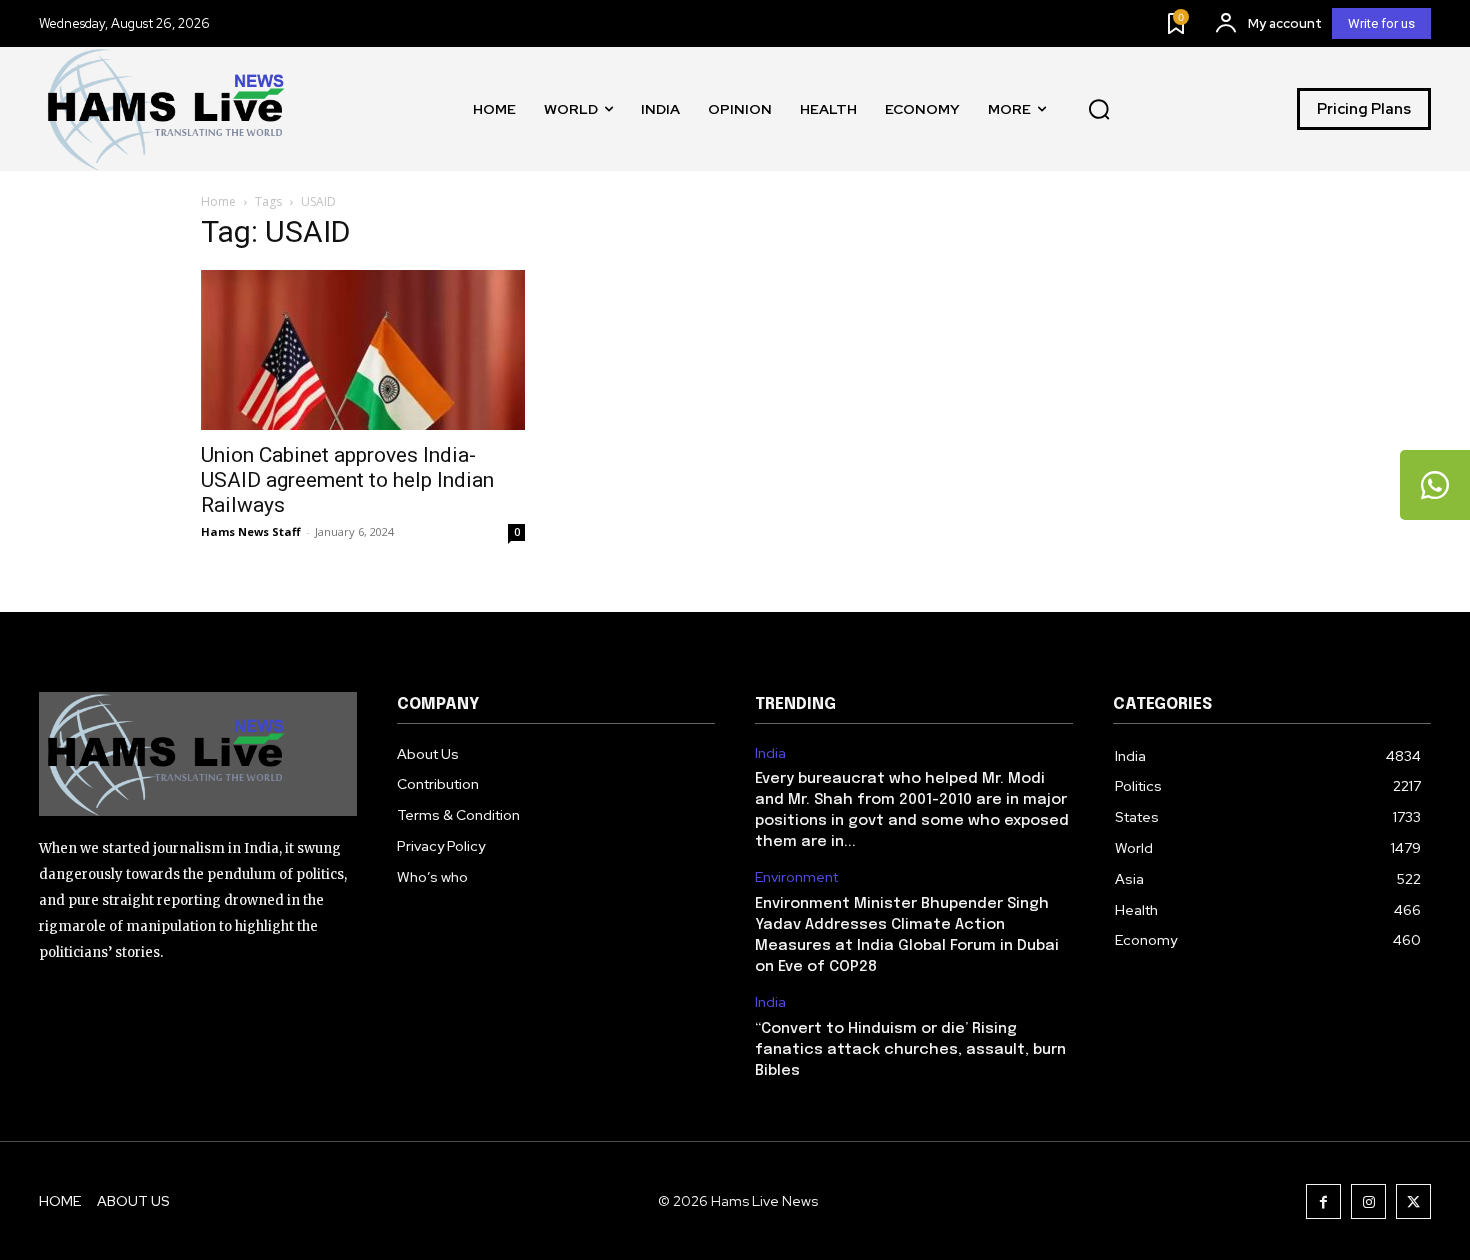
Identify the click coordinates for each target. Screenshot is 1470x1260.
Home (218, 201)
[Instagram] (1368, 1201)
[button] (1099, 109)
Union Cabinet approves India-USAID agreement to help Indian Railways (347, 480)
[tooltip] (1435, 485)
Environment (796, 877)
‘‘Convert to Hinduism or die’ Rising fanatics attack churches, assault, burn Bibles (910, 1050)
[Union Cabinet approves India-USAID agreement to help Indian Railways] (363, 350)
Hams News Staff (251, 531)
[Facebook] (1323, 1201)
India (770, 753)
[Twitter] (1413, 1201)
